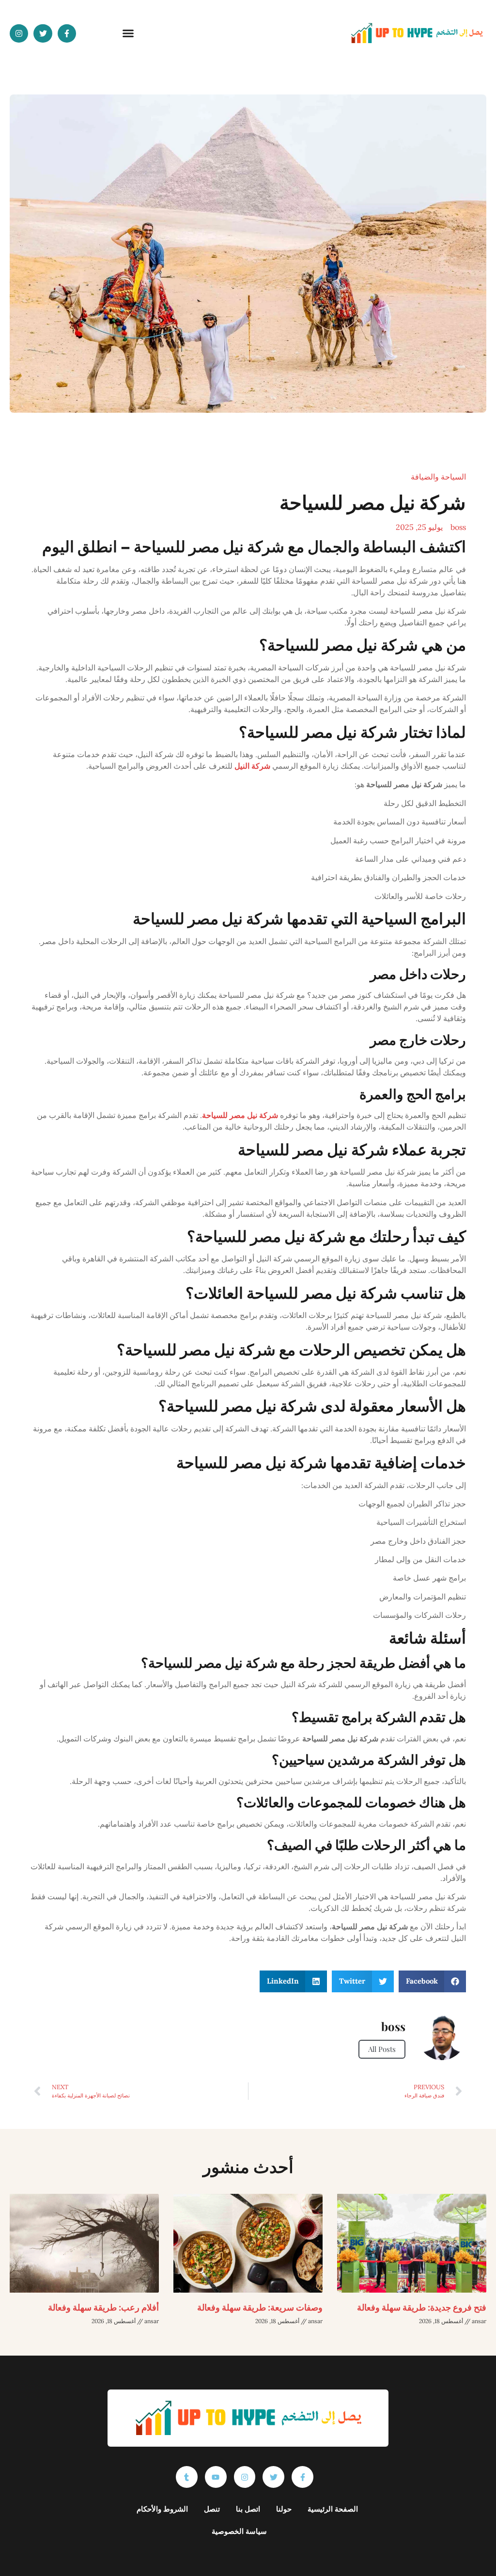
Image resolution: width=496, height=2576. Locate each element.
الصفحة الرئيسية (333, 2509)
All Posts (382, 2049)
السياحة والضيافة (438, 477)
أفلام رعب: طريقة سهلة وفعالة (103, 2307)
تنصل (212, 2509)
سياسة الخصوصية (239, 2531)
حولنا (284, 2509)
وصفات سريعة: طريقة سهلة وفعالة (260, 2307)
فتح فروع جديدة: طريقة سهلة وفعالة (422, 2307)
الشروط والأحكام (162, 2509)
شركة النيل (252, 766)
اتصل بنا (248, 2509)
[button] (128, 33)
